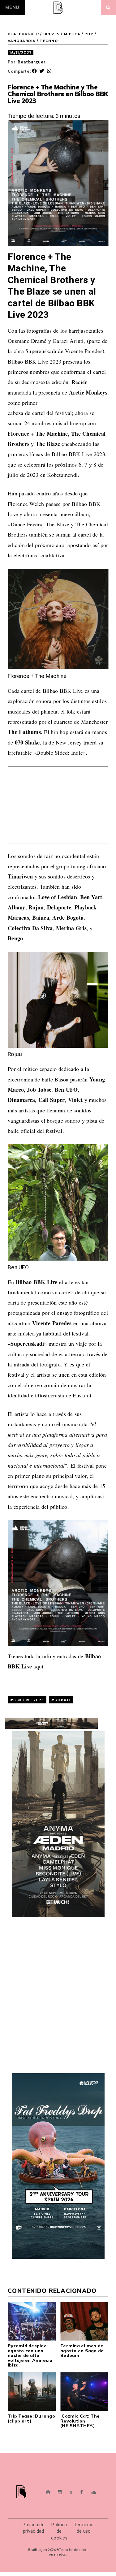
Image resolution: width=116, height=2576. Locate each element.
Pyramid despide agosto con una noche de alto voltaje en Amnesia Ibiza (30, 2355)
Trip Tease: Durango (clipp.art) (31, 2418)
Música (72, 34)
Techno (49, 41)
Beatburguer (31, 62)
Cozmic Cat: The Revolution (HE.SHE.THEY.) (80, 2421)
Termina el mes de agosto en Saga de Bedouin (82, 2351)
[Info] (48, 2493)
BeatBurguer (23, 34)
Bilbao (62, 1700)
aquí (38, 1666)
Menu (12, 7)
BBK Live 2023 (28, 1700)
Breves (52, 34)
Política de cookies (59, 2531)
